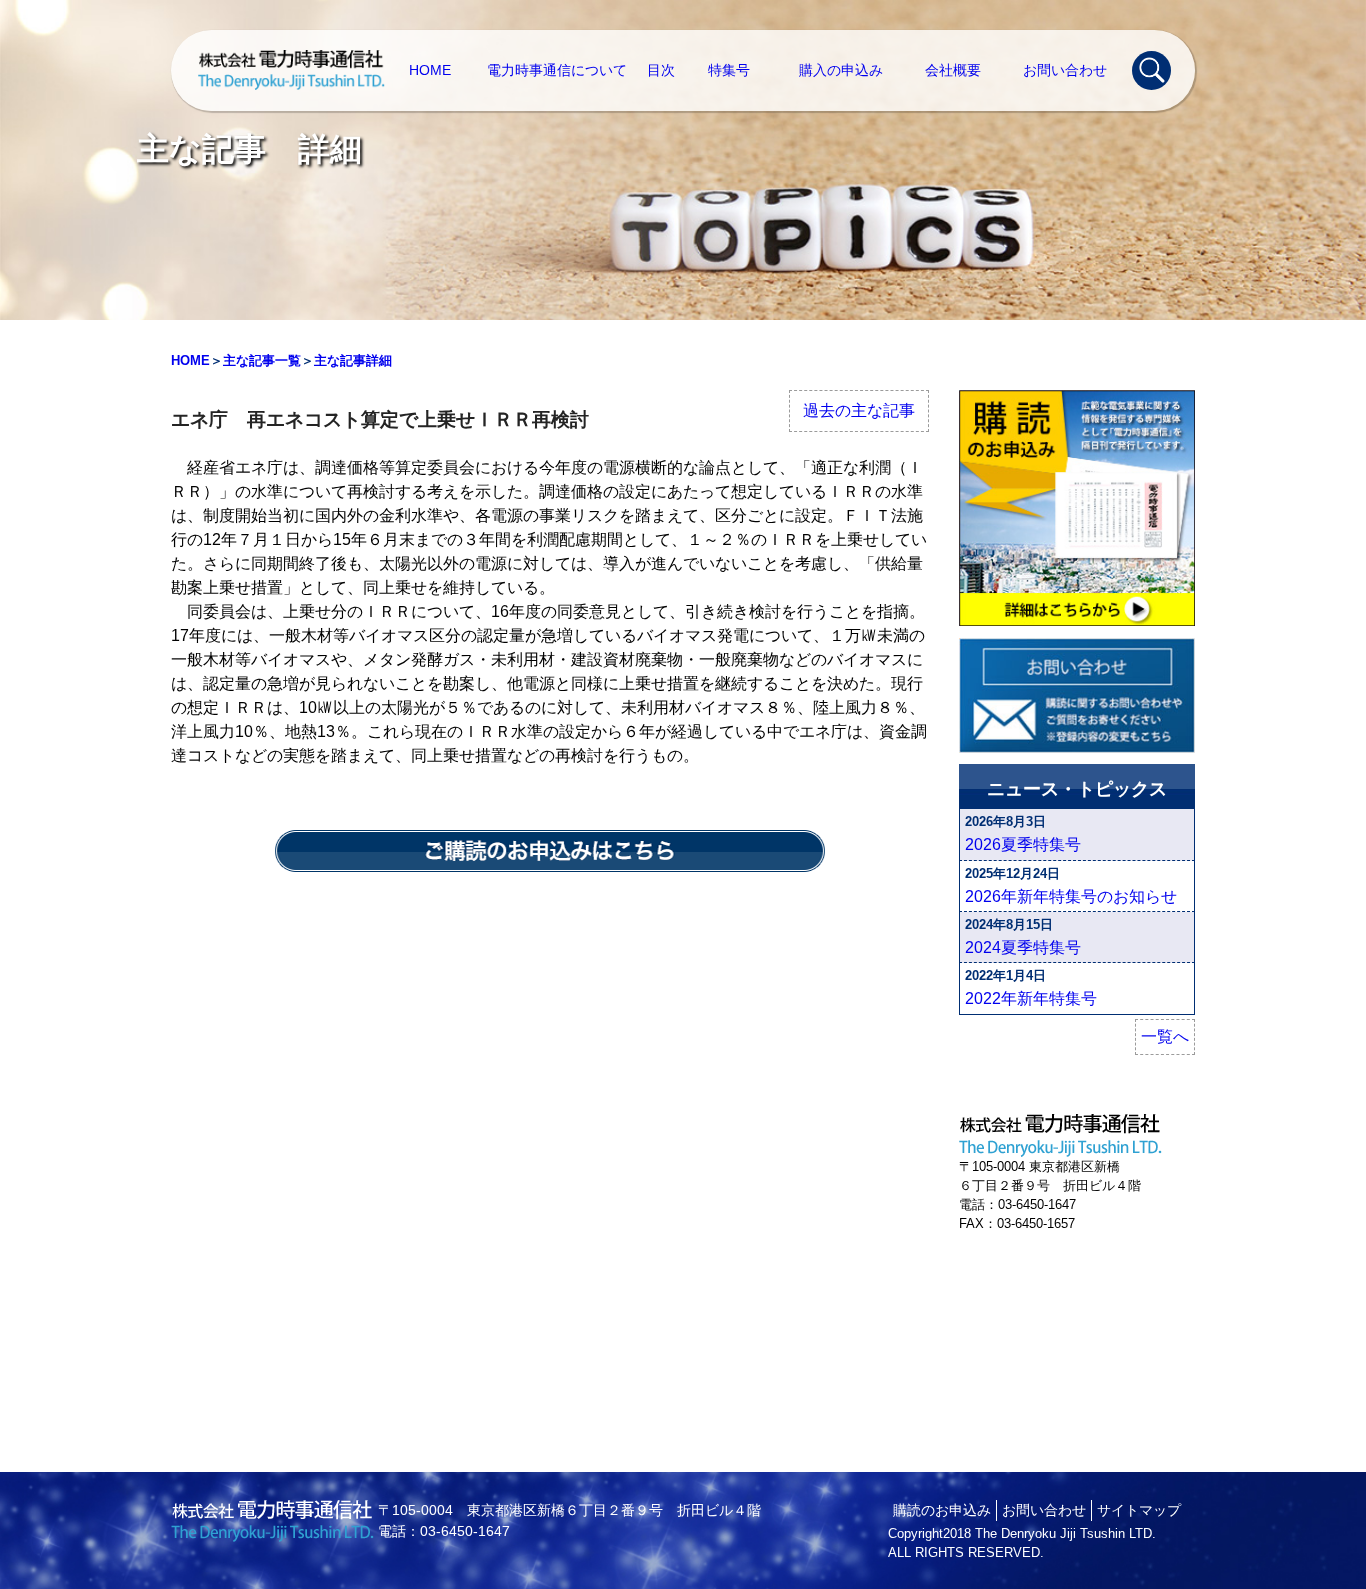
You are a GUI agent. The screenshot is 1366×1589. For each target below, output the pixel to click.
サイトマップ (1139, 1510)
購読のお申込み (942, 1510)
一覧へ (1165, 1036)
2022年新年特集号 (1031, 998)
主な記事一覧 (262, 360)
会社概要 (953, 70)
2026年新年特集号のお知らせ (1071, 896)
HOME (430, 70)
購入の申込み (841, 70)
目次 (661, 70)
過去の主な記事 (859, 410)
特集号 (729, 70)
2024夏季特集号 (1023, 947)
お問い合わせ (1065, 70)
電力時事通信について (557, 70)
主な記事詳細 (353, 360)
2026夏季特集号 (1023, 844)
